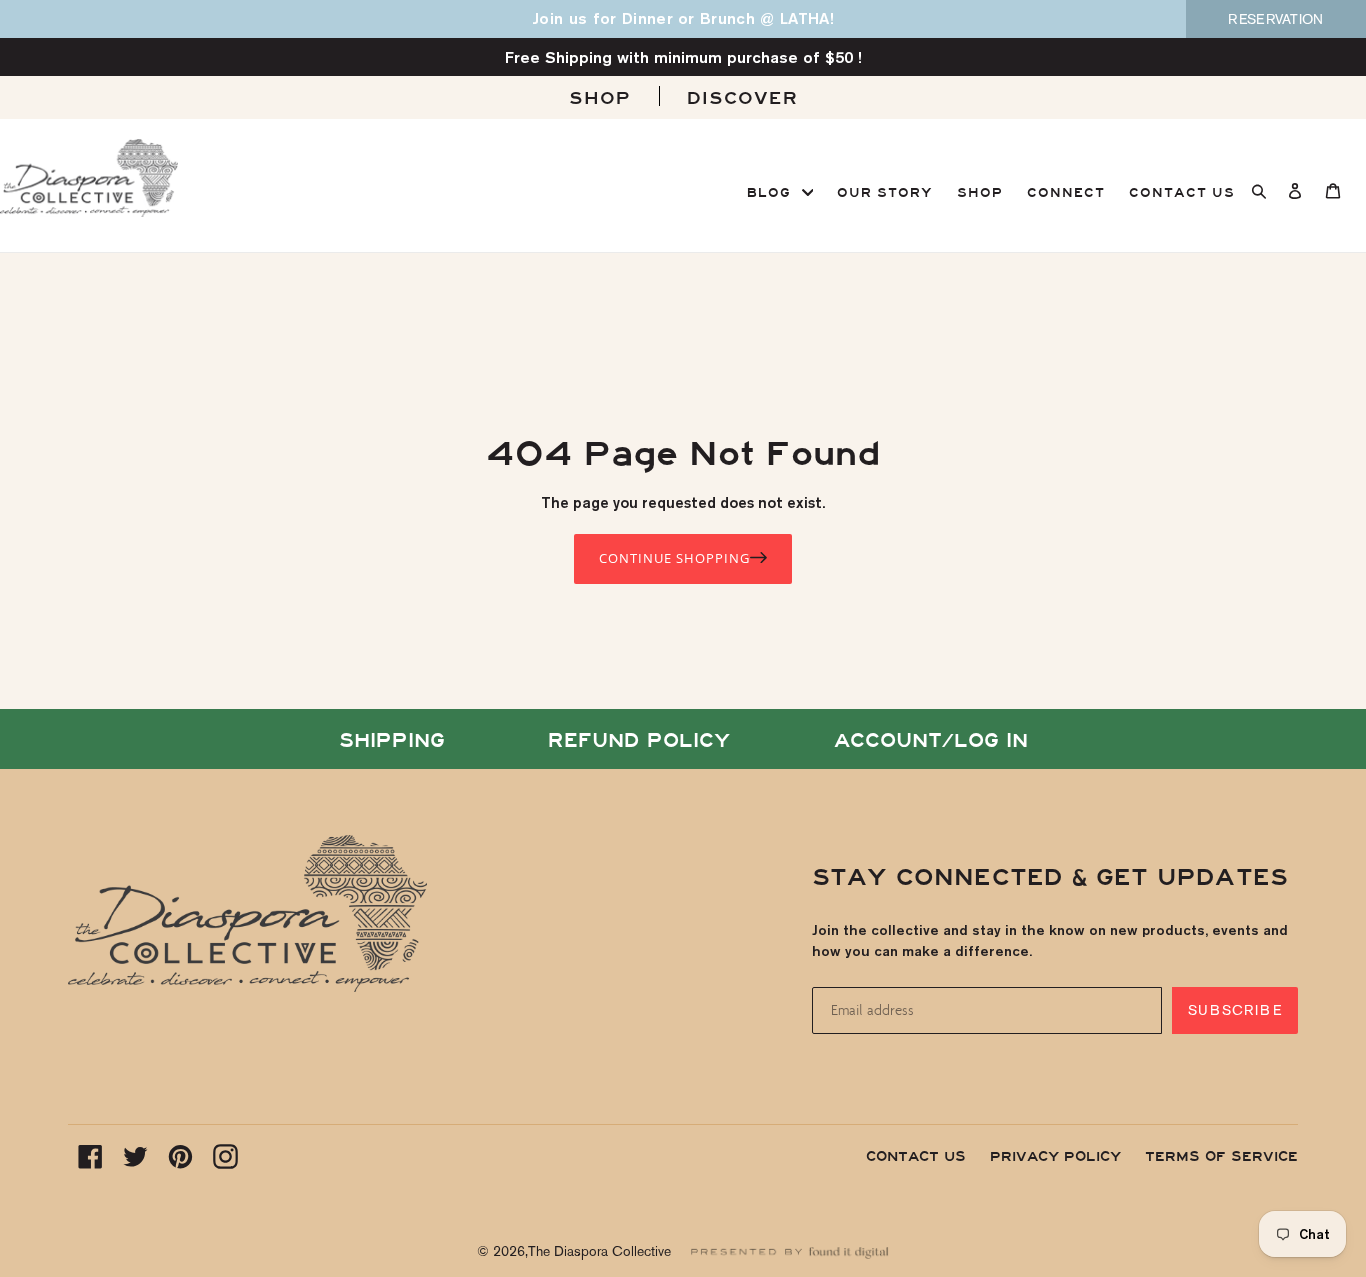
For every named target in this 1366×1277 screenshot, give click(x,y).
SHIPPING (392, 740)
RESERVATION (1275, 19)
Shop (600, 98)
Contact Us (916, 1156)
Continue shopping (675, 558)
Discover (742, 98)
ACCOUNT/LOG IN (931, 740)
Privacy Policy (1055, 1156)
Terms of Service (1221, 1156)
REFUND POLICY (639, 740)
